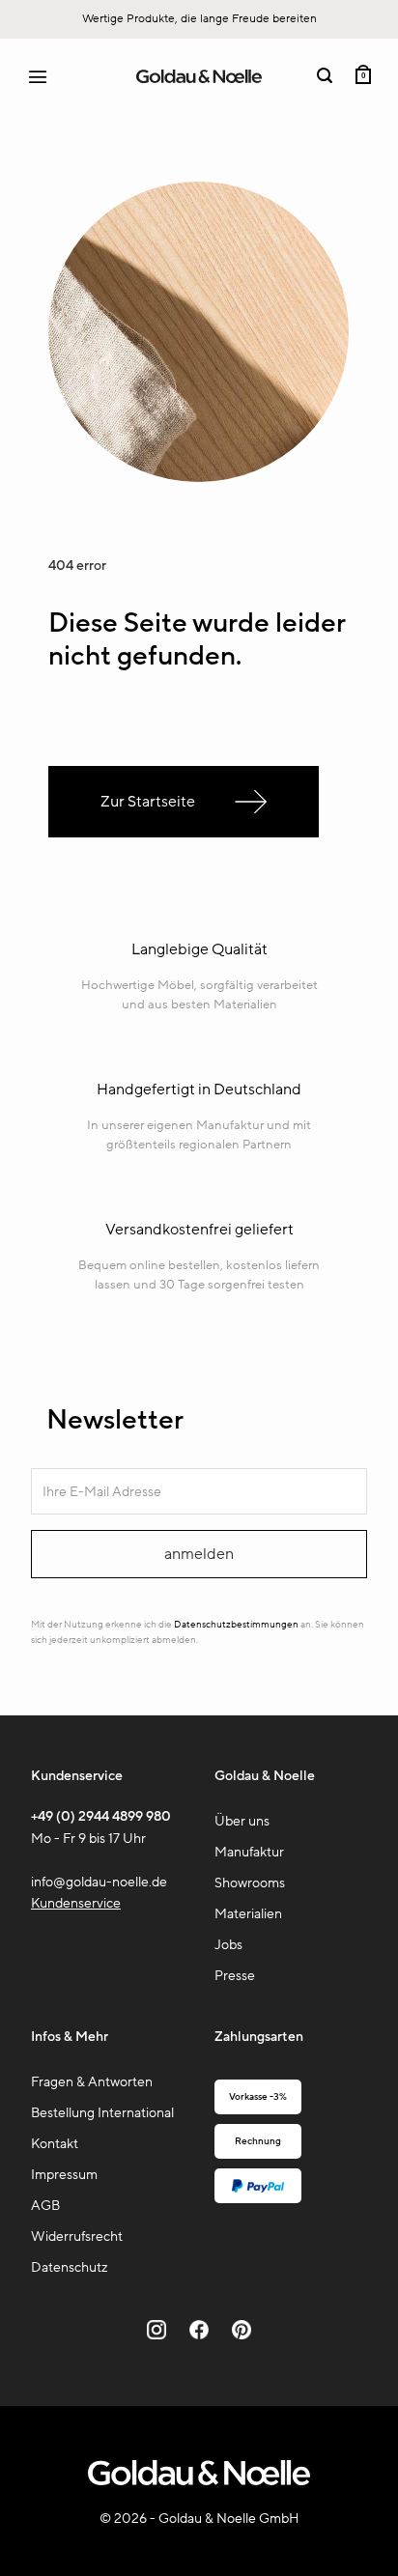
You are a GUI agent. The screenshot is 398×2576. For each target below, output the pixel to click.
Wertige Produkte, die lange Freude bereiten (199, 18)
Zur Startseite (148, 802)
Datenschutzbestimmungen (236, 1625)
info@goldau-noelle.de (99, 1882)
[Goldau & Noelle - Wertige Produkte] (199, 77)
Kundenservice (76, 1903)
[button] (46, 76)
